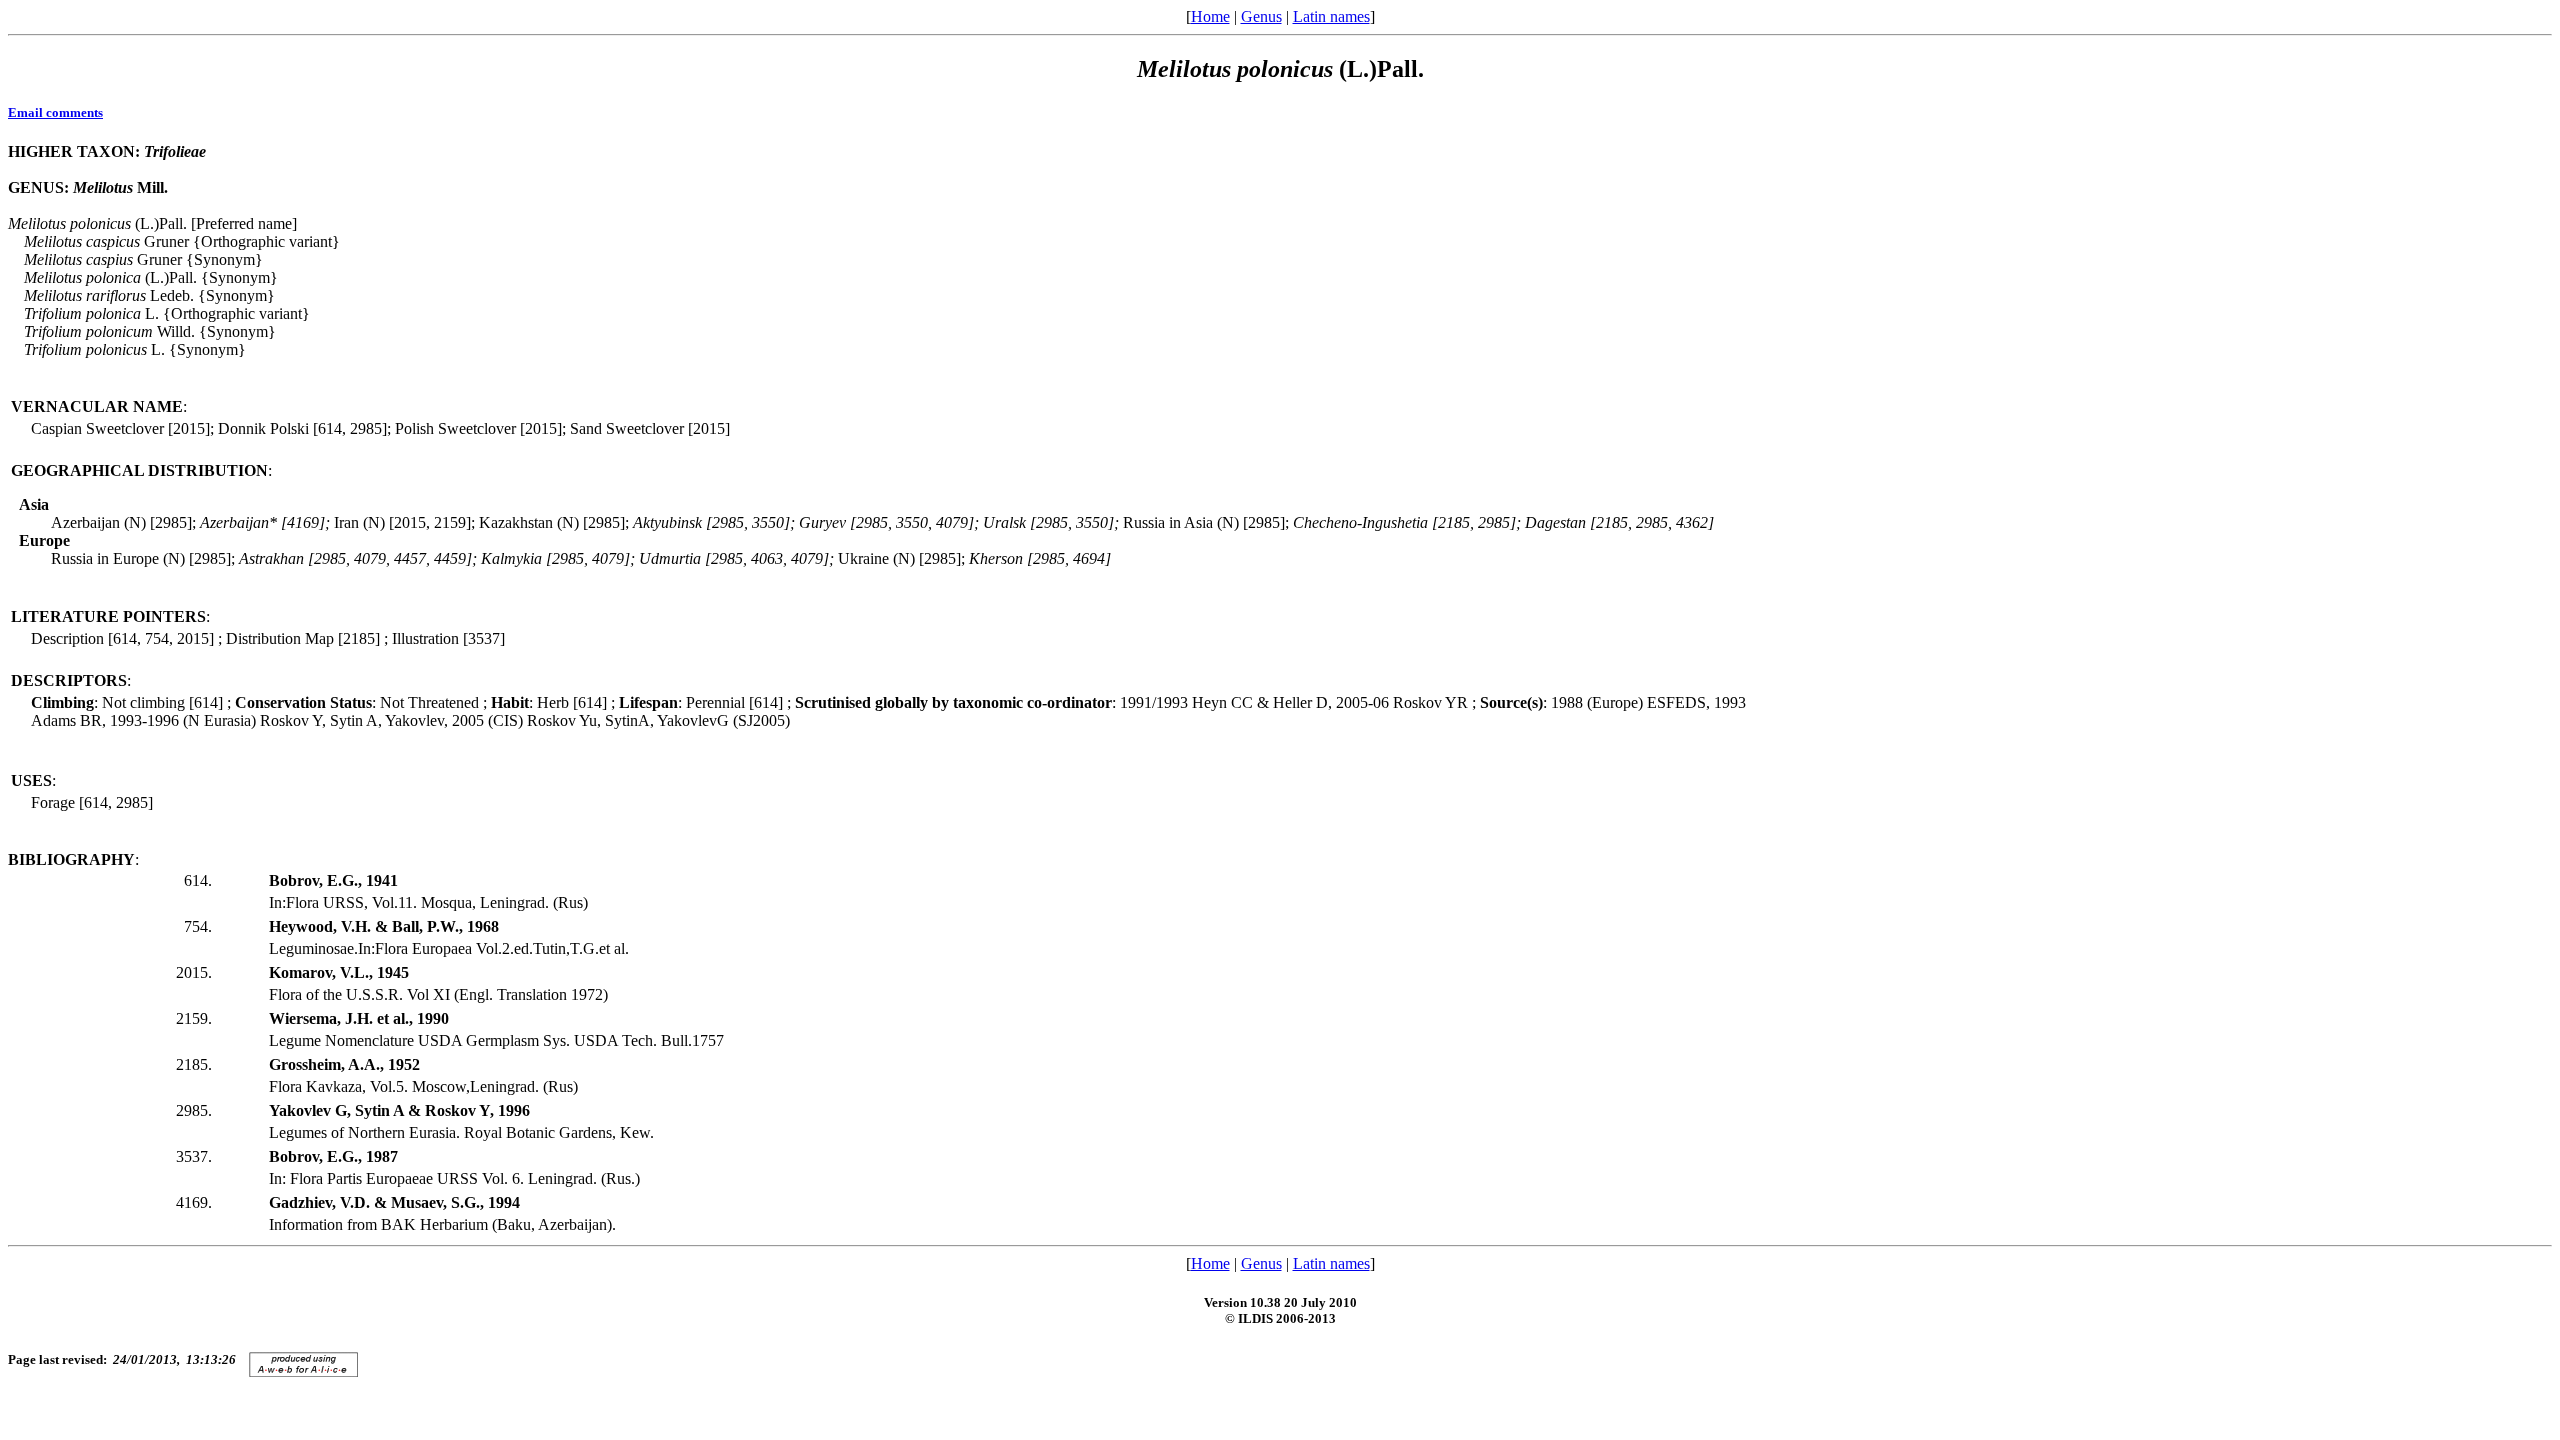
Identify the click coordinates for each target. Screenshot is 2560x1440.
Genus (1261, 16)
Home (1210, 16)
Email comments (55, 112)
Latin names (1331, 16)
